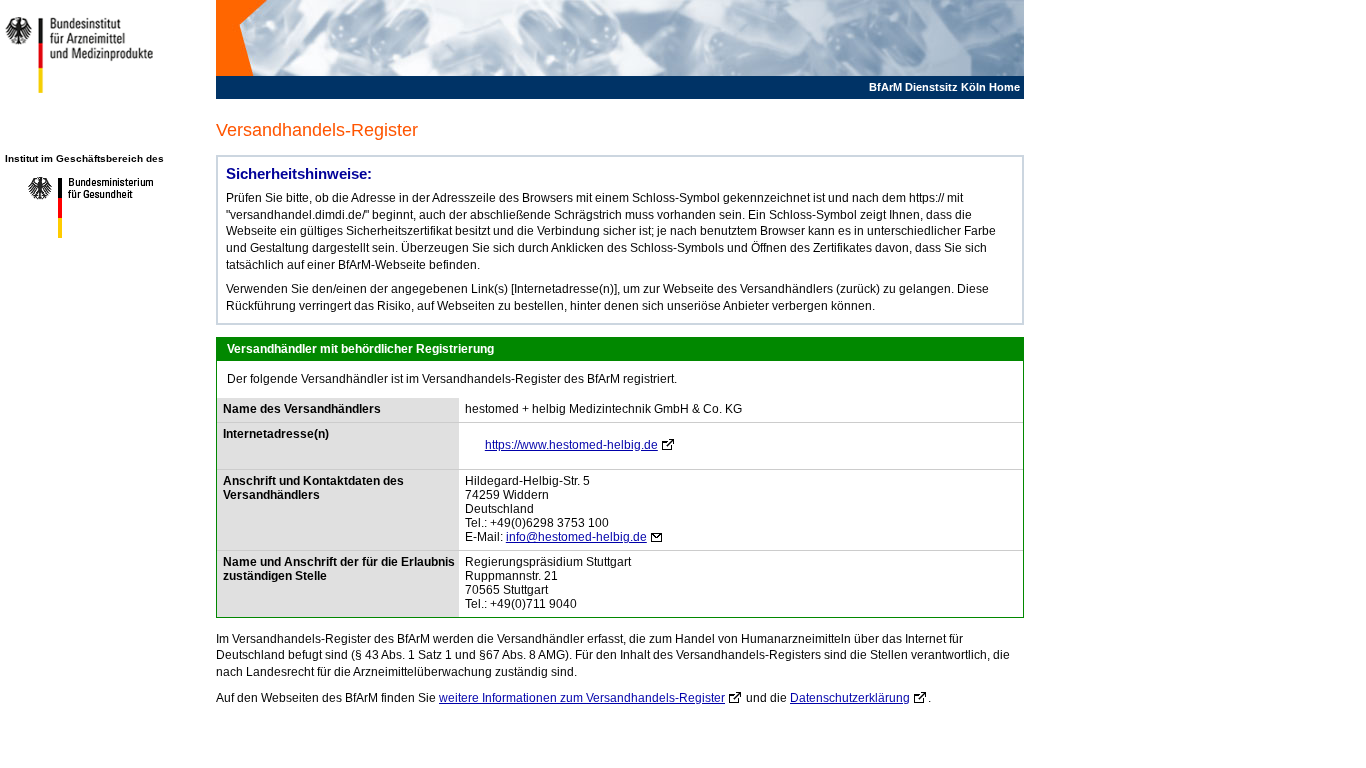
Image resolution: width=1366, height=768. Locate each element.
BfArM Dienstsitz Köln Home (944, 87)
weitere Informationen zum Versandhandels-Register (582, 698)
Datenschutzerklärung (850, 698)
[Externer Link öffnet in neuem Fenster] (83, 237)
